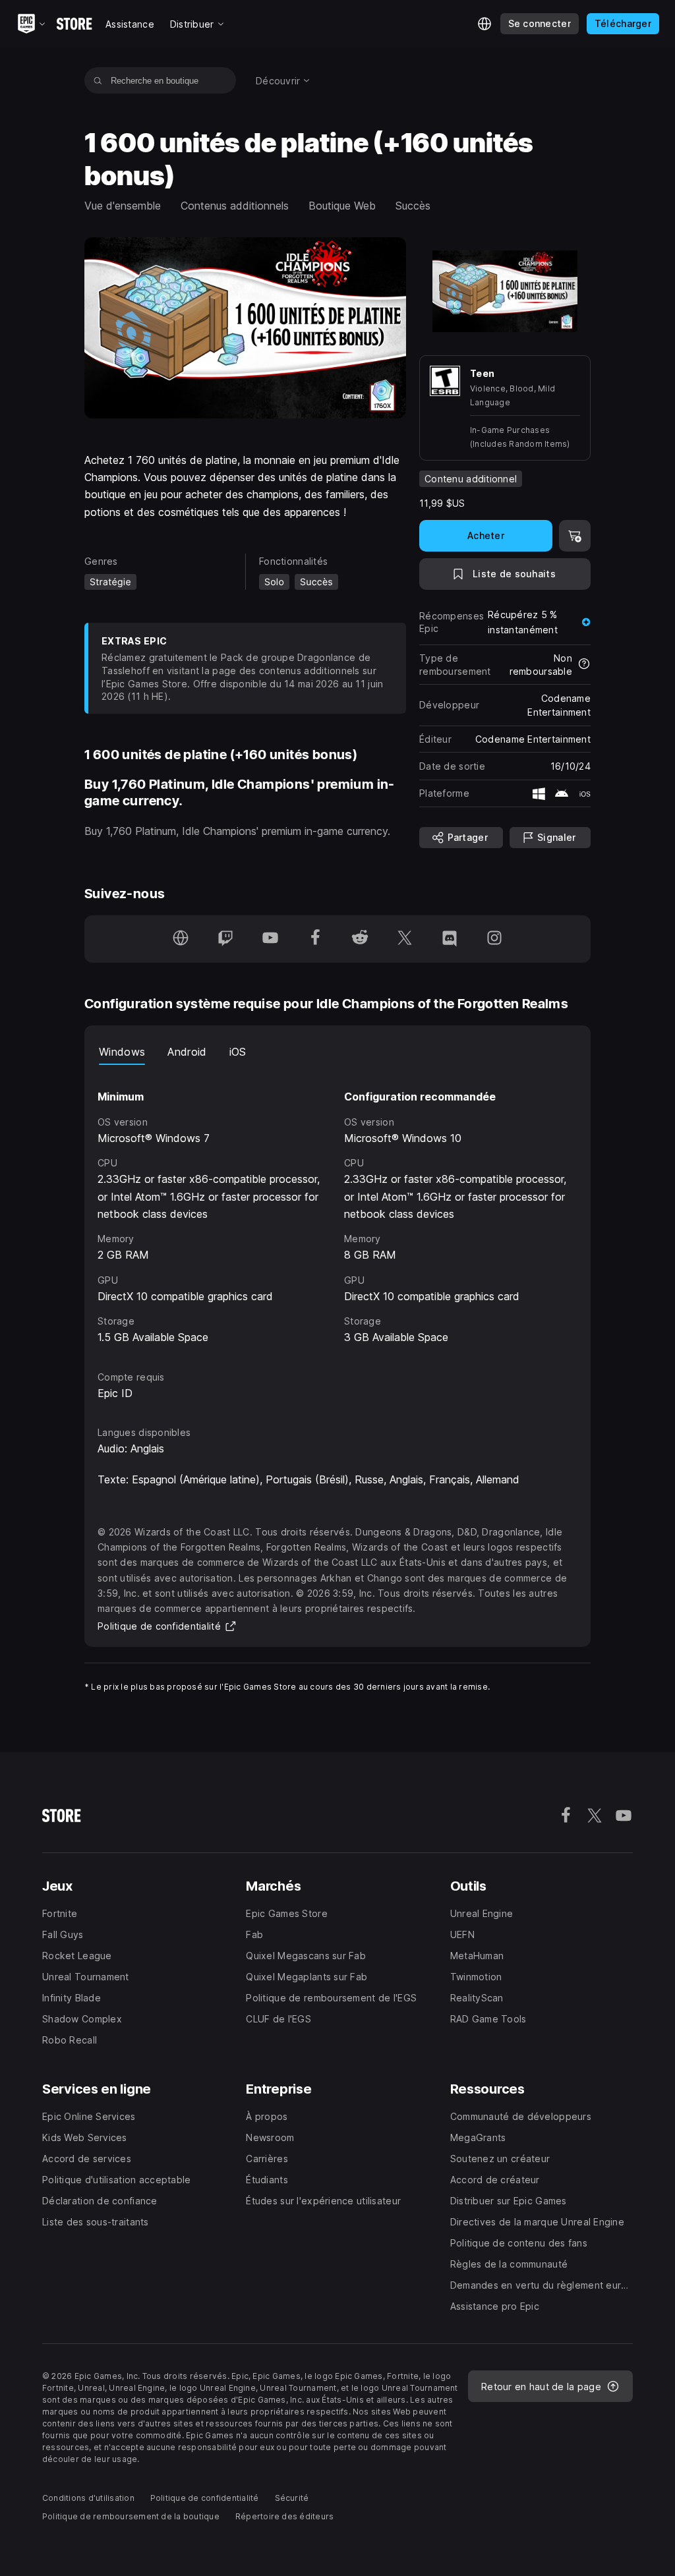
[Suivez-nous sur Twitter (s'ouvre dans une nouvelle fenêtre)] (405, 939)
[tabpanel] (337, 1206)
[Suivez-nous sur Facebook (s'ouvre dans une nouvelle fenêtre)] (315, 939)
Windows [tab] (122, 1052)
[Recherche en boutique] (98, 80)
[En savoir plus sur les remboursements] (584, 665)
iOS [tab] (238, 1052)
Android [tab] (187, 1052)
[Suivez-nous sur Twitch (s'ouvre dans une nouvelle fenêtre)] (225, 939)
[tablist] (337, 1052)
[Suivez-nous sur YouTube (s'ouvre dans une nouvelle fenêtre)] (270, 939)
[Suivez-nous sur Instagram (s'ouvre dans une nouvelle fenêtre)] (494, 939)
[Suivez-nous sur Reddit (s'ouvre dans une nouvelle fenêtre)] (360, 939)
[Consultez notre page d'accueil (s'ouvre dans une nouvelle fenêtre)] (181, 939)
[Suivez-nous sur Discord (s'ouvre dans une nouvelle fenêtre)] (450, 939)
